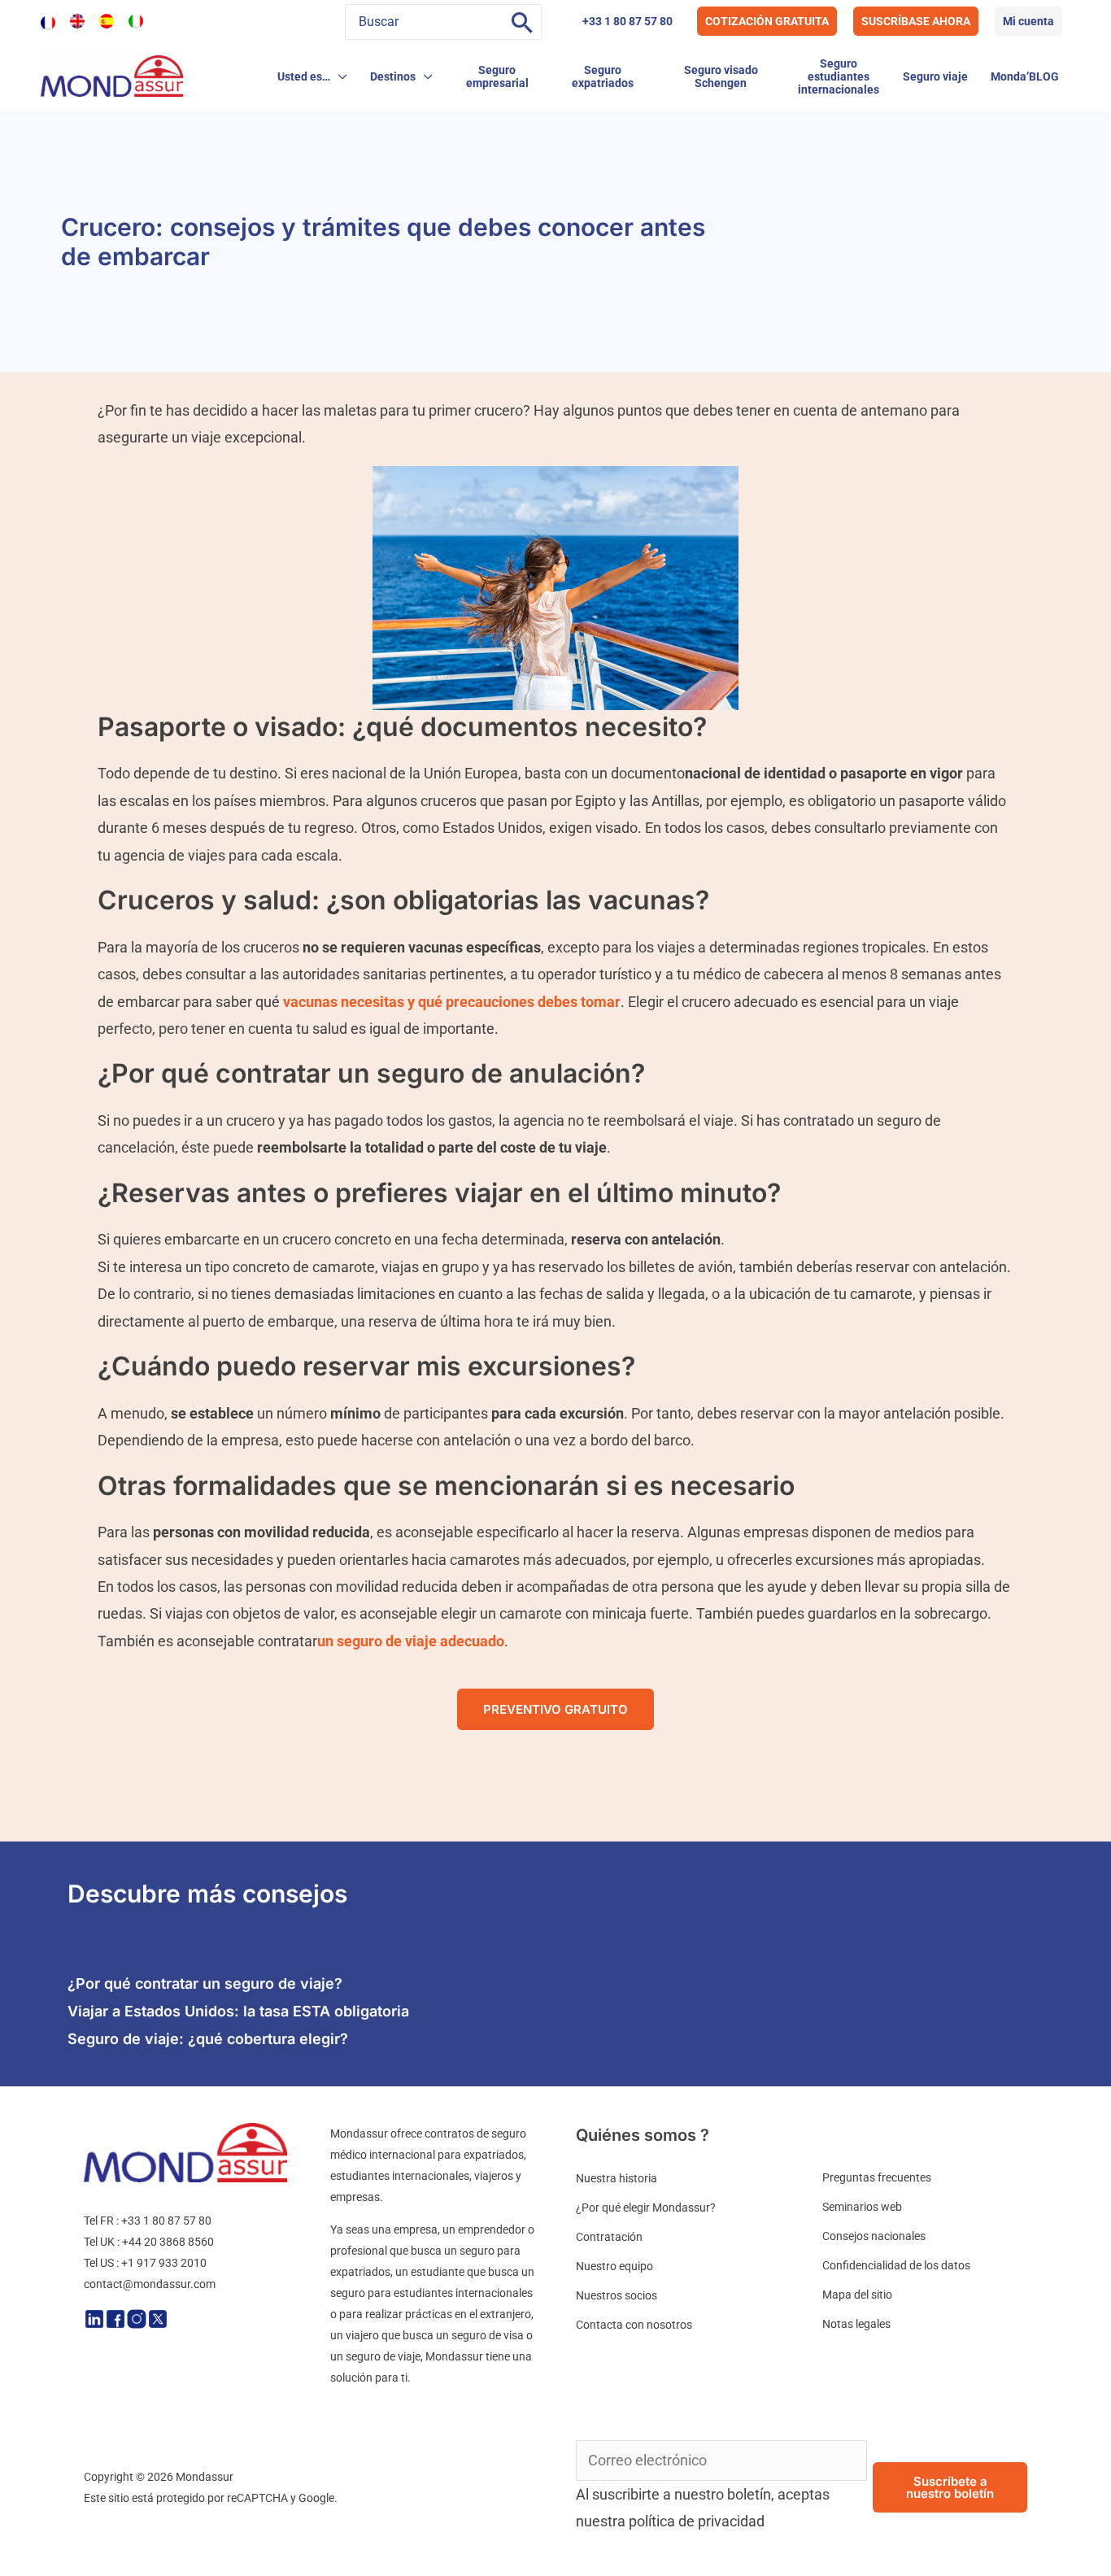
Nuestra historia (616, 2178)
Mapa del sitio (857, 2295)
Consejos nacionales (874, 2236)
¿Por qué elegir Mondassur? (646, 2208)
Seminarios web (862, 2207)
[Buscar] (522, 22)
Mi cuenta (1028, 21)
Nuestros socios (616, 2295)
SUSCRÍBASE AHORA (916, 21)
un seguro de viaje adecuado (411, 1641)
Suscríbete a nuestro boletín (950, 2487)
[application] (339, 76)
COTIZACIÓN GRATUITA (767, 21)
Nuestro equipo (614, 2266)
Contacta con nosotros (634, 2325)
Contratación (609, 2237)
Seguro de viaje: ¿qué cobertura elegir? (208, 2039)
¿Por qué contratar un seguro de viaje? (205, 1983)
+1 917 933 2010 (164, 2263)
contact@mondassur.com (150, 2284)
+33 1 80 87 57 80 (627, 21)
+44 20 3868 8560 (168, 2242)
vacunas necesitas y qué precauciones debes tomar (452, 1002)
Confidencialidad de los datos (896, 2265)
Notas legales (856, 2324)
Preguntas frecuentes (877, 2177)
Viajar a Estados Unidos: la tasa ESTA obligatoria (238, 2011)
